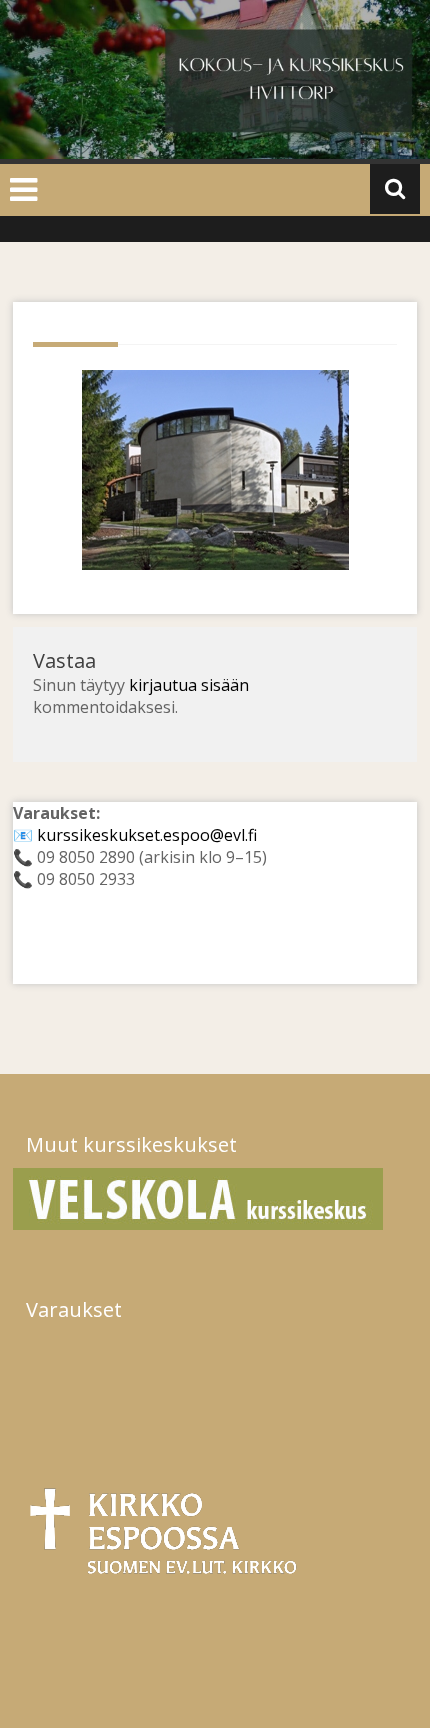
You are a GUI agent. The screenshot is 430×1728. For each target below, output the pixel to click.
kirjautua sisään (189, 685)
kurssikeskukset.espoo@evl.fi (147, 835)
